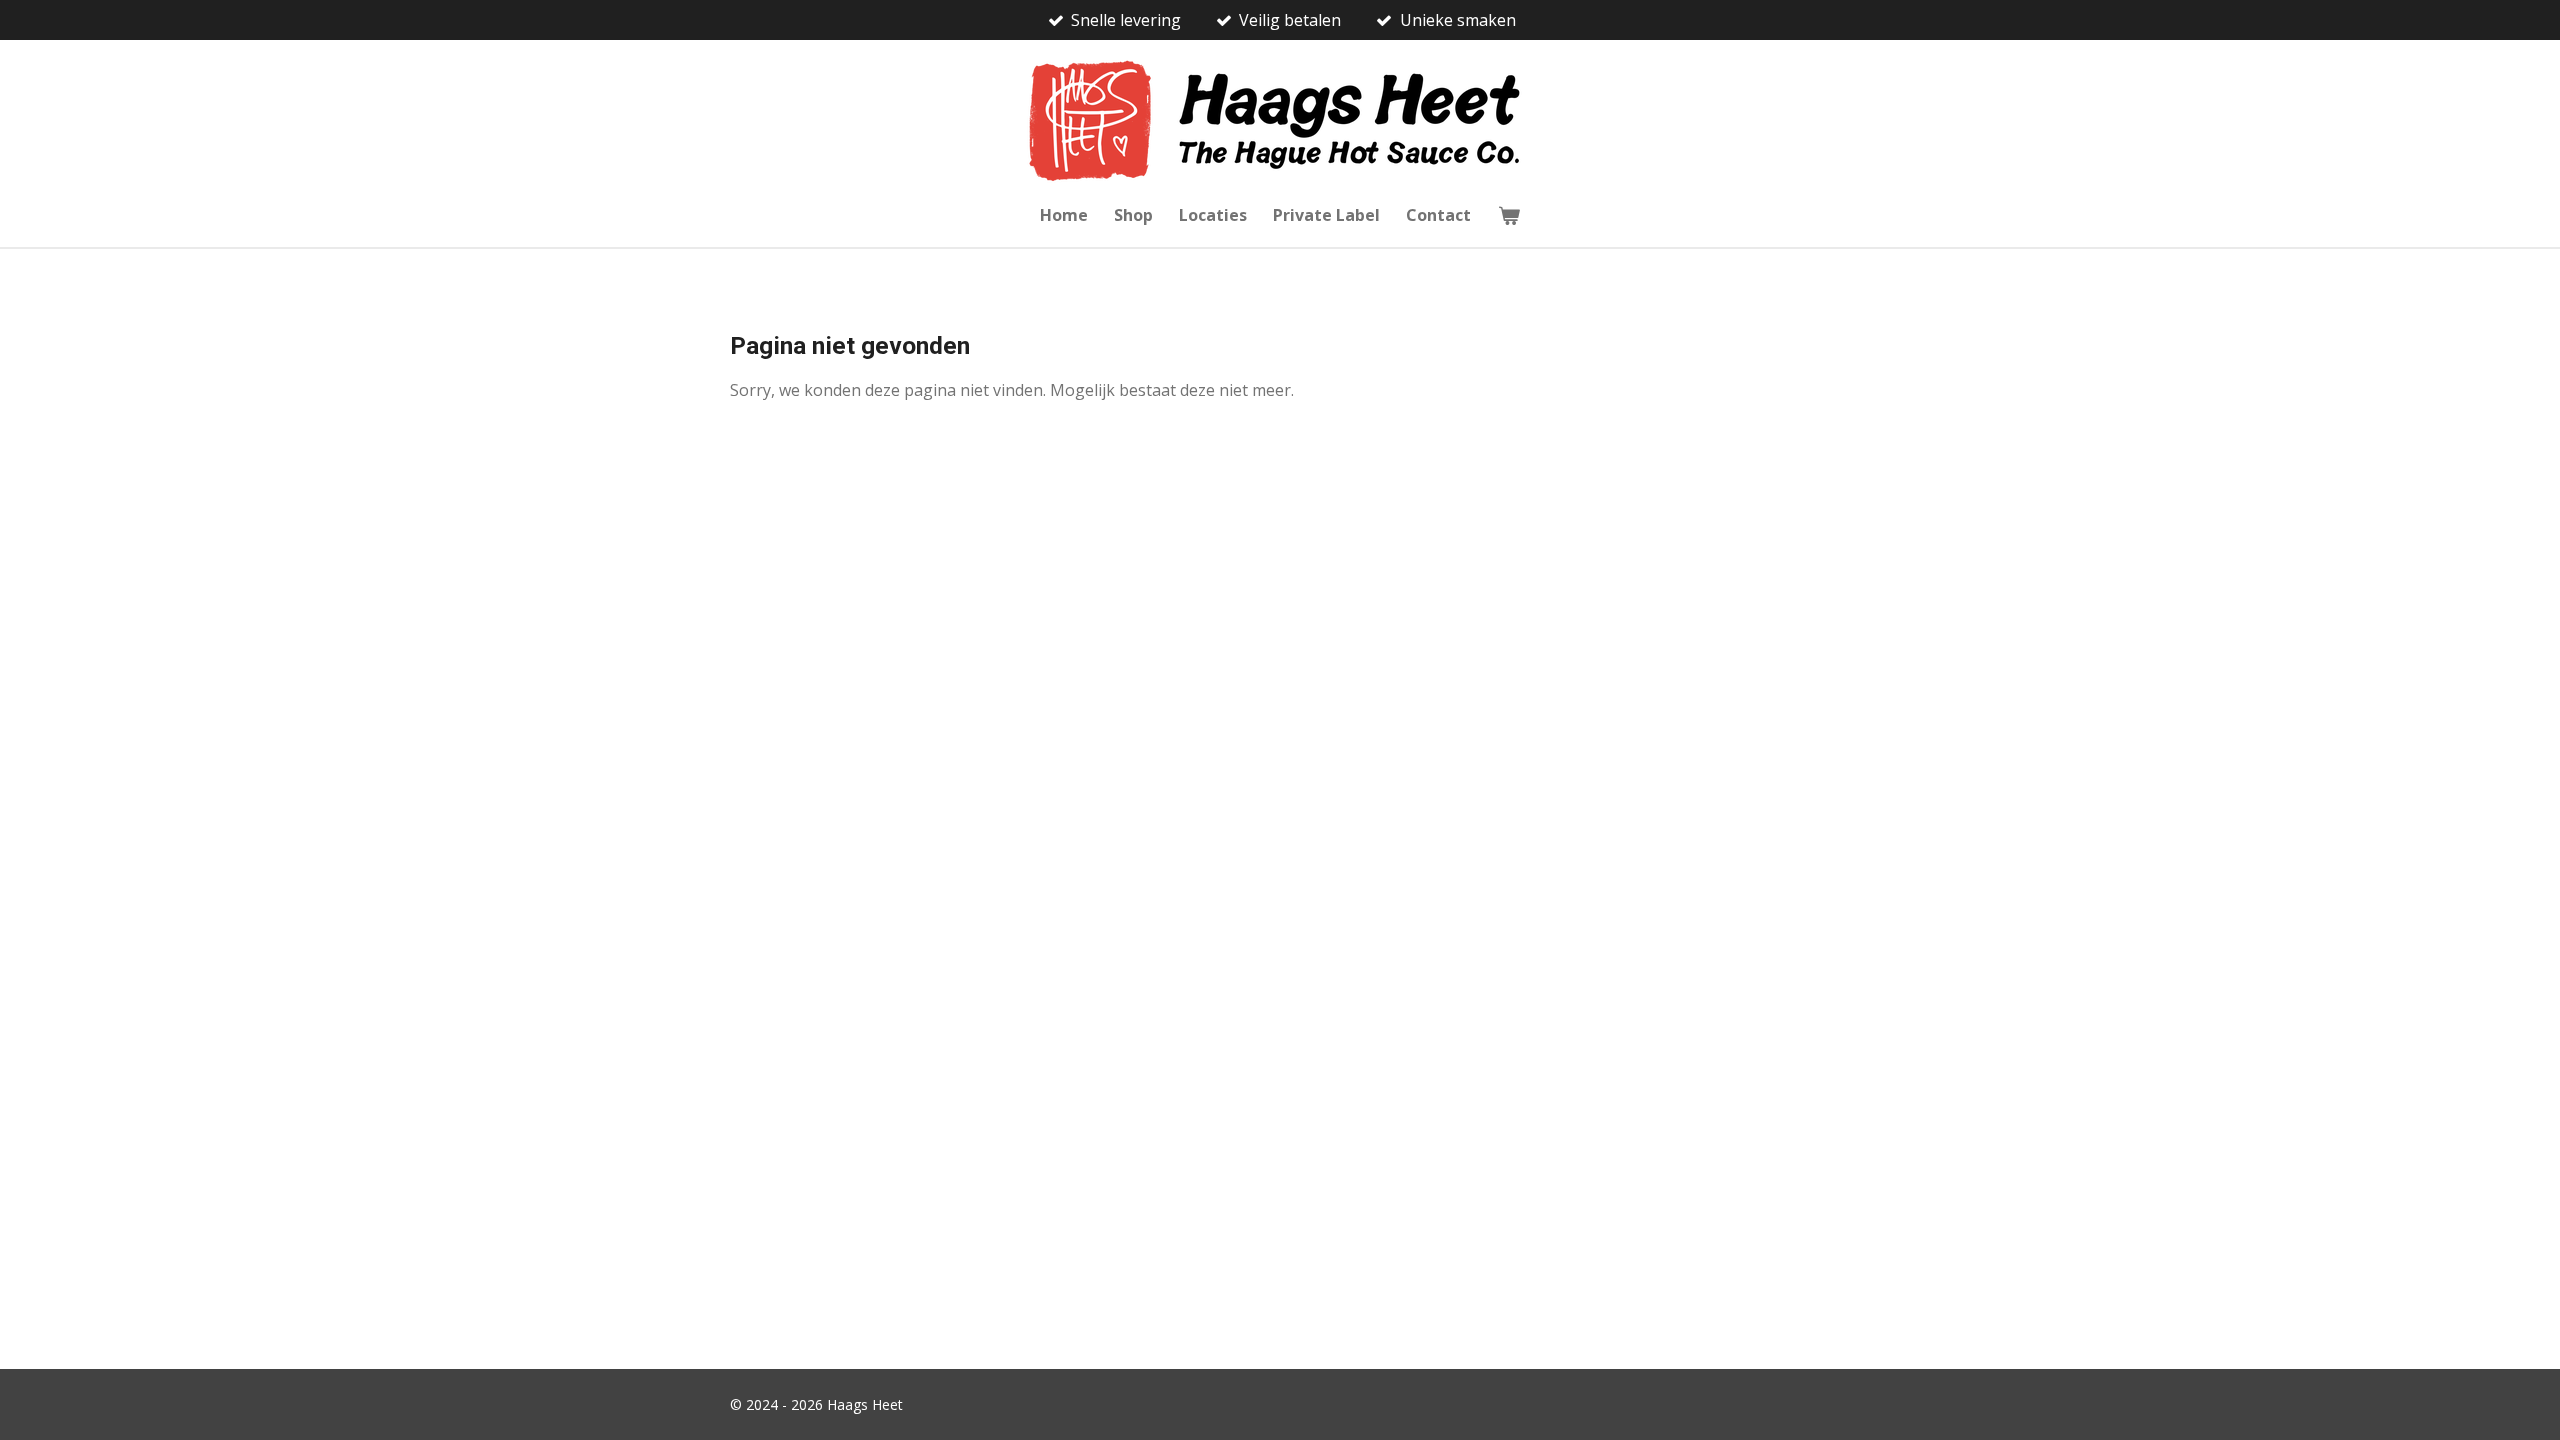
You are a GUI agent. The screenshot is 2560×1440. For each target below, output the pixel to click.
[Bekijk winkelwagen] (1508, 215)
